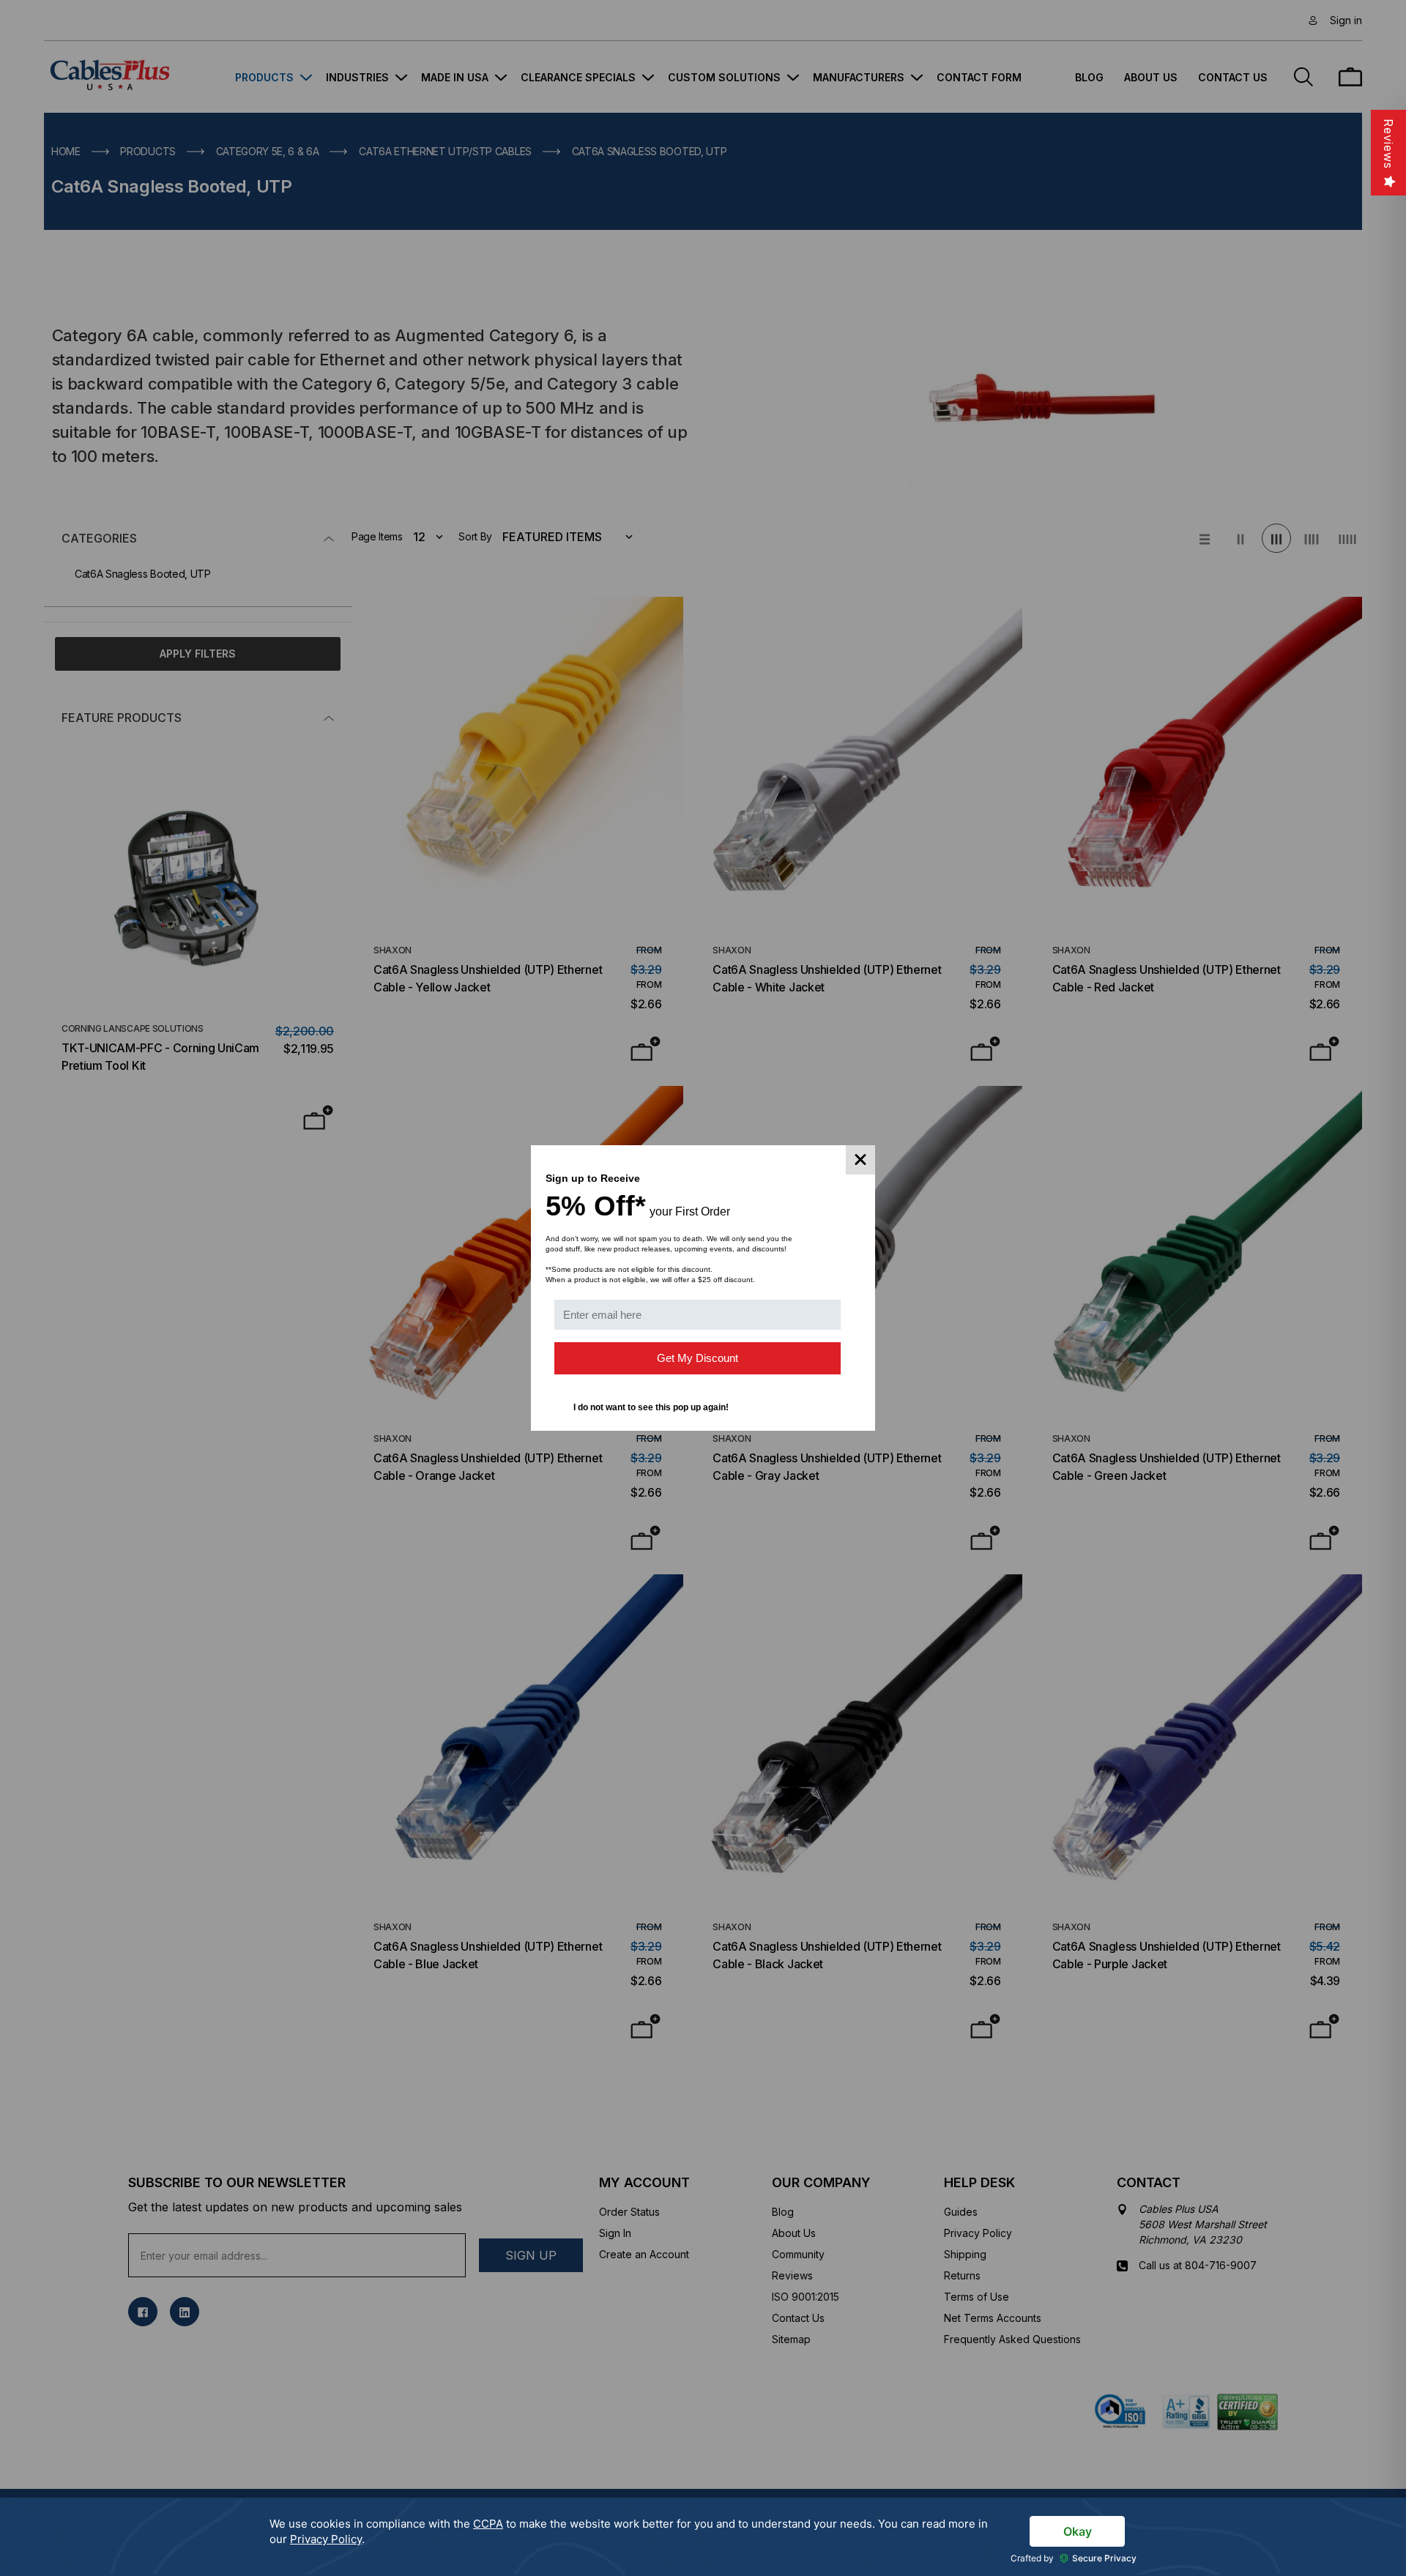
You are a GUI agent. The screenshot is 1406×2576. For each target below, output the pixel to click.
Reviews (1388, 144)
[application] (703, 2537)
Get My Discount (698, 1358)
